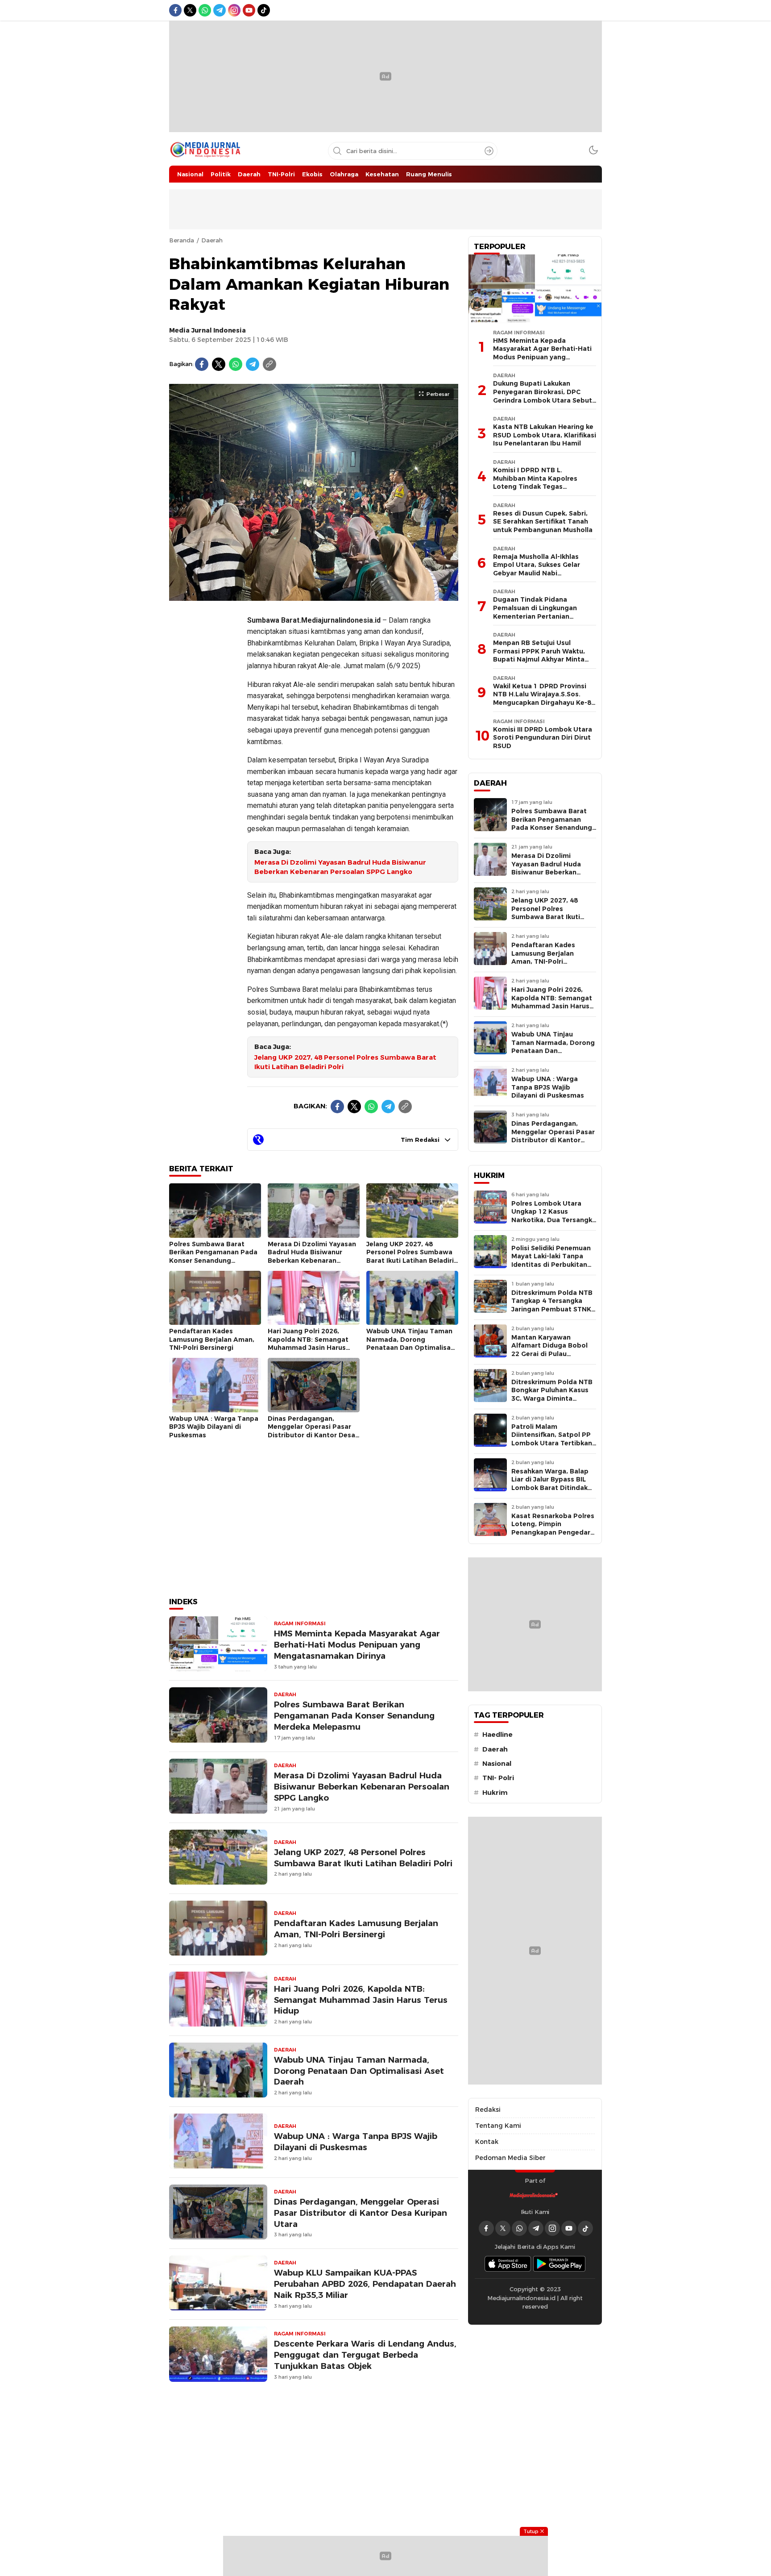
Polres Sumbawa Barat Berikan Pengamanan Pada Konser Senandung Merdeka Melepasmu (213, 1257)
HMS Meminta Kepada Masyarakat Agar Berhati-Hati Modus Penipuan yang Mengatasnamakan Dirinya (357, 1645)
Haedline (497, 1735)
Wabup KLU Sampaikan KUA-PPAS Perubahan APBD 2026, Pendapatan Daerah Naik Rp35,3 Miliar (365, 2284)
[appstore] (508, 2264)
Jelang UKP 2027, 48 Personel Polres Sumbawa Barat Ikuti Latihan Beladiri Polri (345, 1062)
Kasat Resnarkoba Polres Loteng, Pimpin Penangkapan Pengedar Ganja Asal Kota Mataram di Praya (553, 1532)
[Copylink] (269, 364)
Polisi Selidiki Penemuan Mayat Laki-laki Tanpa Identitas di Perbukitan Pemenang (551, 1261)
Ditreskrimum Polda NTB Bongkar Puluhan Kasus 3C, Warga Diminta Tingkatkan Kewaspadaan (552, 1398)
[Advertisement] (205, 741)
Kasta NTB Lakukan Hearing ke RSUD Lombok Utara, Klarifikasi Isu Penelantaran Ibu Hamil (545, 435)
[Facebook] (202, 364)
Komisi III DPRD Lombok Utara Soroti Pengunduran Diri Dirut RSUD (543, 738)
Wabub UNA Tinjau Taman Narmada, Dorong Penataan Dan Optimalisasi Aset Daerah (411, 1344)
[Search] (489, 151)
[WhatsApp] (236, 364)
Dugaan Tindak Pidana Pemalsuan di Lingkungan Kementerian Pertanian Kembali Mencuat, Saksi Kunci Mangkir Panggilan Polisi (542, 616)
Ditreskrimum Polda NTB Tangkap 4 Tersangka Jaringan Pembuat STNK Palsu (552, 1305)
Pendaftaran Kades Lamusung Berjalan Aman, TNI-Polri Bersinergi (212, 1339)
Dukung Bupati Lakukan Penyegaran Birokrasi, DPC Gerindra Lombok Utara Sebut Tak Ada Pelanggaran (543, 396)
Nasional (497, 1764)
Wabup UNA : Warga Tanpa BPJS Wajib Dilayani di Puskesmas (214, 1427)
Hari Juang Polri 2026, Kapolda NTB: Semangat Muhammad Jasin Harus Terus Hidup (308, 1344)
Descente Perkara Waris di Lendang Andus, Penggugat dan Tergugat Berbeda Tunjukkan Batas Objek (365, 2355)
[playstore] (560, 2264)
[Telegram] (253, 364)
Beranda (182, 240)
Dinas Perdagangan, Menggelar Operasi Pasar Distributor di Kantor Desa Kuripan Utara (311, 1431)
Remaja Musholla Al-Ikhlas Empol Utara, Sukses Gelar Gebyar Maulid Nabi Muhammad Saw (537, 569)
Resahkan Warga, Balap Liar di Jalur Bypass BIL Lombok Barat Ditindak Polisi (550, 1484)
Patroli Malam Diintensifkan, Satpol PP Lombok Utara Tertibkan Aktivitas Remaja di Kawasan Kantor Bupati (552, 1443)
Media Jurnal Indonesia (207, 330)
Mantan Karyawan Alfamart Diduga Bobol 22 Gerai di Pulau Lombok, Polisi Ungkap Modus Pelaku (549, 1354)
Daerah (212, 240)
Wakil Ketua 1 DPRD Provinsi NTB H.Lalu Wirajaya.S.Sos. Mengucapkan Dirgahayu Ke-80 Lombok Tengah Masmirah (544, 699)
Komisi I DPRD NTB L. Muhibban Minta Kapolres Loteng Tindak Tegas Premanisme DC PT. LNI (535, 483)
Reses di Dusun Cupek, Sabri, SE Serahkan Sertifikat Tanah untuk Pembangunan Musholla (543, 522)
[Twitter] (219, 364)
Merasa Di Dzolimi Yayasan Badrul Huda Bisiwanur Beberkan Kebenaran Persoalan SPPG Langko (340, 867)
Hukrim (495, 1793)
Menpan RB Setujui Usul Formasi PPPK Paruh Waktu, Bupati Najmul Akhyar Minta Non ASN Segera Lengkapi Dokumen (539, 659)
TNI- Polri (498, 1778)
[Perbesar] (314, 596)
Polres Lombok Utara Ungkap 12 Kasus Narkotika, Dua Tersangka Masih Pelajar (554, 1216)
